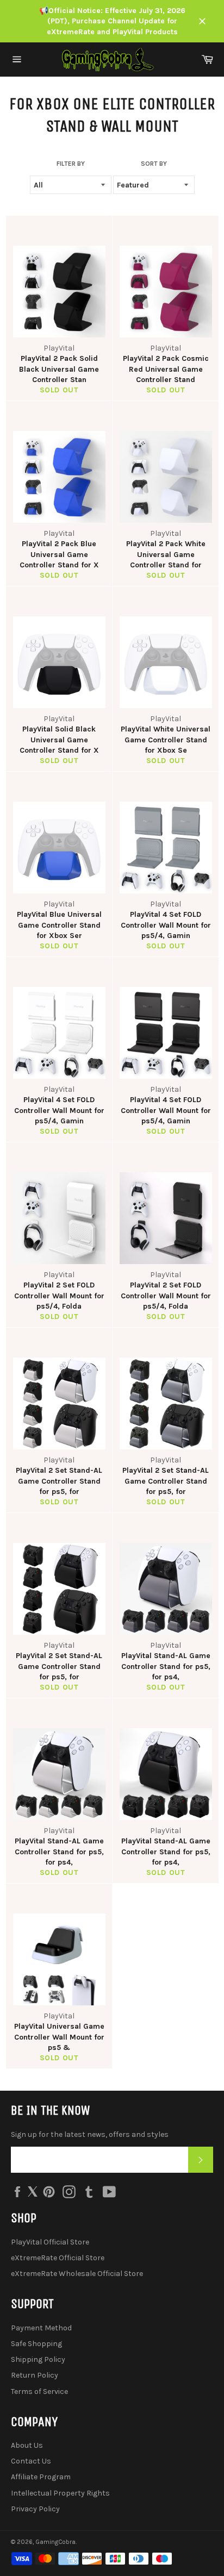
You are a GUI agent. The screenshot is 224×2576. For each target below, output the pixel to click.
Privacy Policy (35, 2509)
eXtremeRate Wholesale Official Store (77, 2274)
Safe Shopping (36, 2344)
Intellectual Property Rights (60, 2493)
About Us (27, 2445)
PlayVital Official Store (50, 2242)
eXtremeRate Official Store (58, 2258)
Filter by (71, 164)
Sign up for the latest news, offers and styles (90, 2134)
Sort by (154, 164)
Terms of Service (39, 2391)
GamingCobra (55, 2542)
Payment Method (41, 2328)
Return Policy (35, 2375)
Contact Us (31, 2461)
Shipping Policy (38, 2359)
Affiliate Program (41, 2477)
